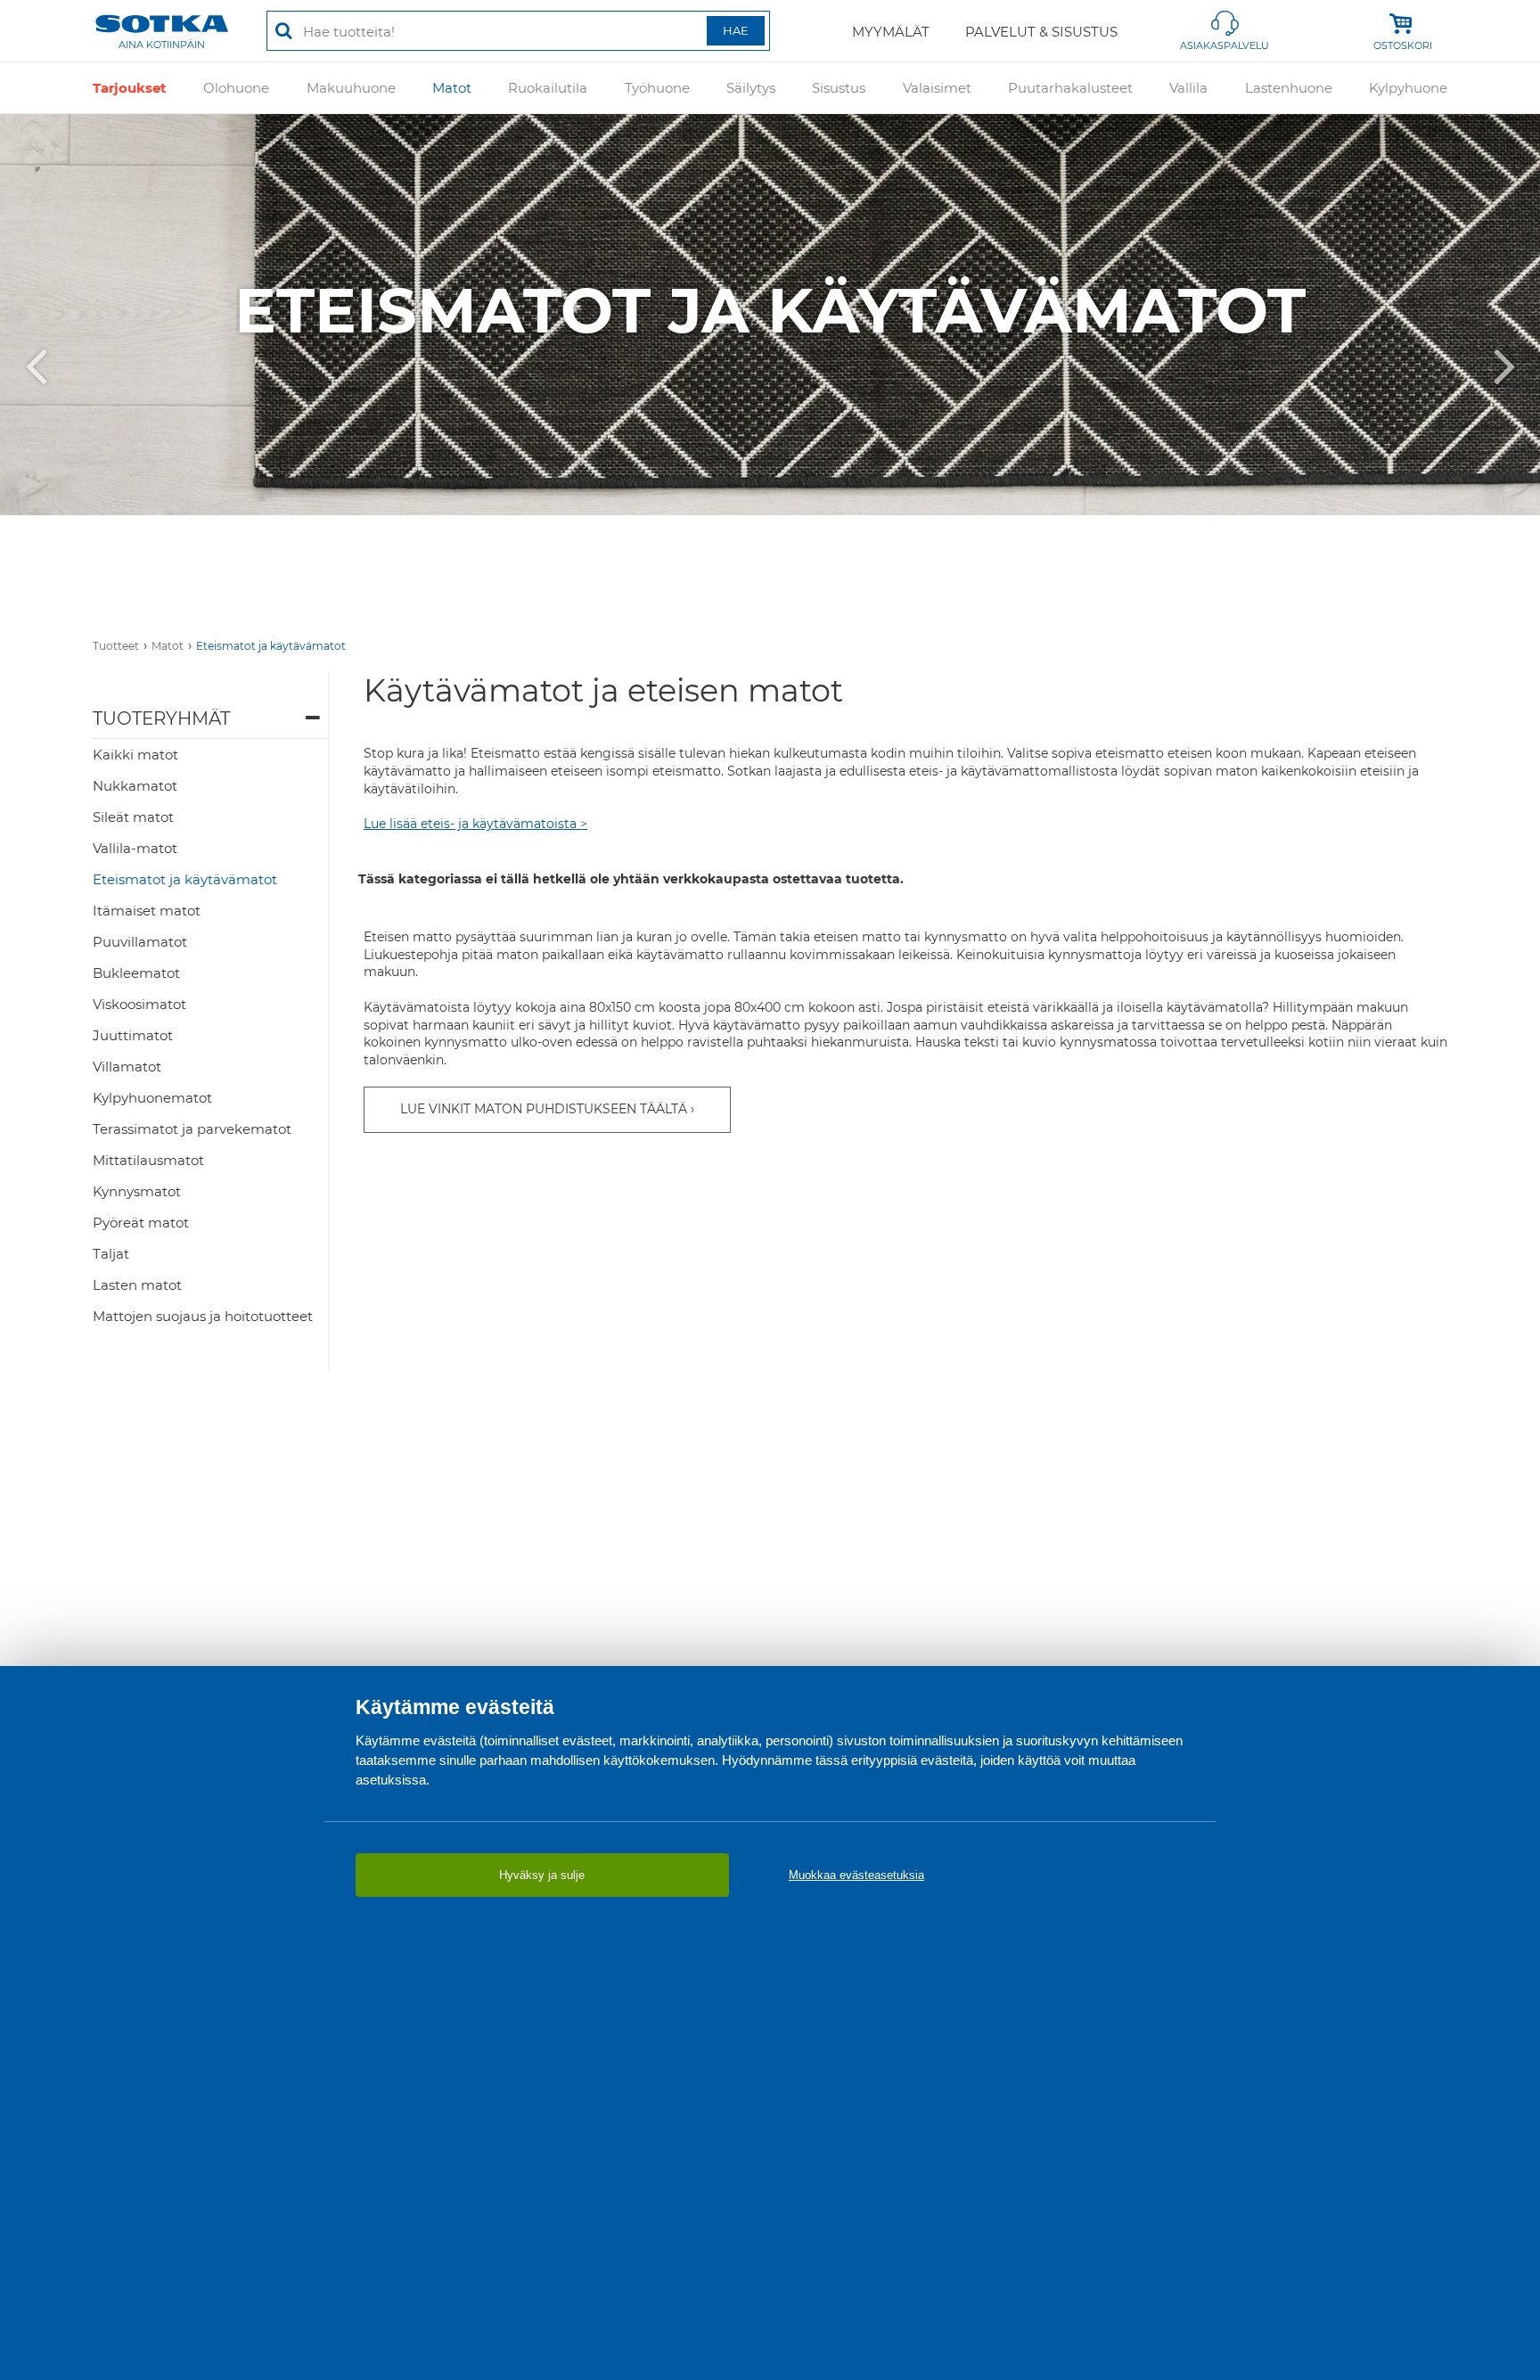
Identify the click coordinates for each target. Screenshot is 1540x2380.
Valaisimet (937, 88)
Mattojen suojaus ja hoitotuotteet (203, 1316)
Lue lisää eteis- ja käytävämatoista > (475, 824)
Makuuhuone (351, 88)
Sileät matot (133, 817)
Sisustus (839, 88)
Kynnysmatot (137, 1191)
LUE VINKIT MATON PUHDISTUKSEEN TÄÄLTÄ (544, 1109)
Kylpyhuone (1408, 88)
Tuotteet (116, 646)
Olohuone (236, 88)
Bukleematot (136, 973)
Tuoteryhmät (161, 718)
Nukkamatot (135, 786)
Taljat (111, 1254)
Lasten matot (137, 1285)
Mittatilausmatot (148, 1160)
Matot (452, 88)
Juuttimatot (133, 1035)
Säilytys (751, 88)
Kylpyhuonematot (152, 1098)
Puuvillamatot (140, 942)
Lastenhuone (1289, 88)
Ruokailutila (548, 88)
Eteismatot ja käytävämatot (271, 646)
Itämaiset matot (147, 911)
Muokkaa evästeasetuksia (856, 1875)
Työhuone (657, 88)
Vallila (1188, 88)
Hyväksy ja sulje (542, 1875)
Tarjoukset (130, 88)
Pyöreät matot (141, 1223)
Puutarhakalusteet (1070, 88)
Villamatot (127, 1067)
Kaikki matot (135, 755)
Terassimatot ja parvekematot (192, 1129)
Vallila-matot (135, 848)
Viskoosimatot (139, 1004)
